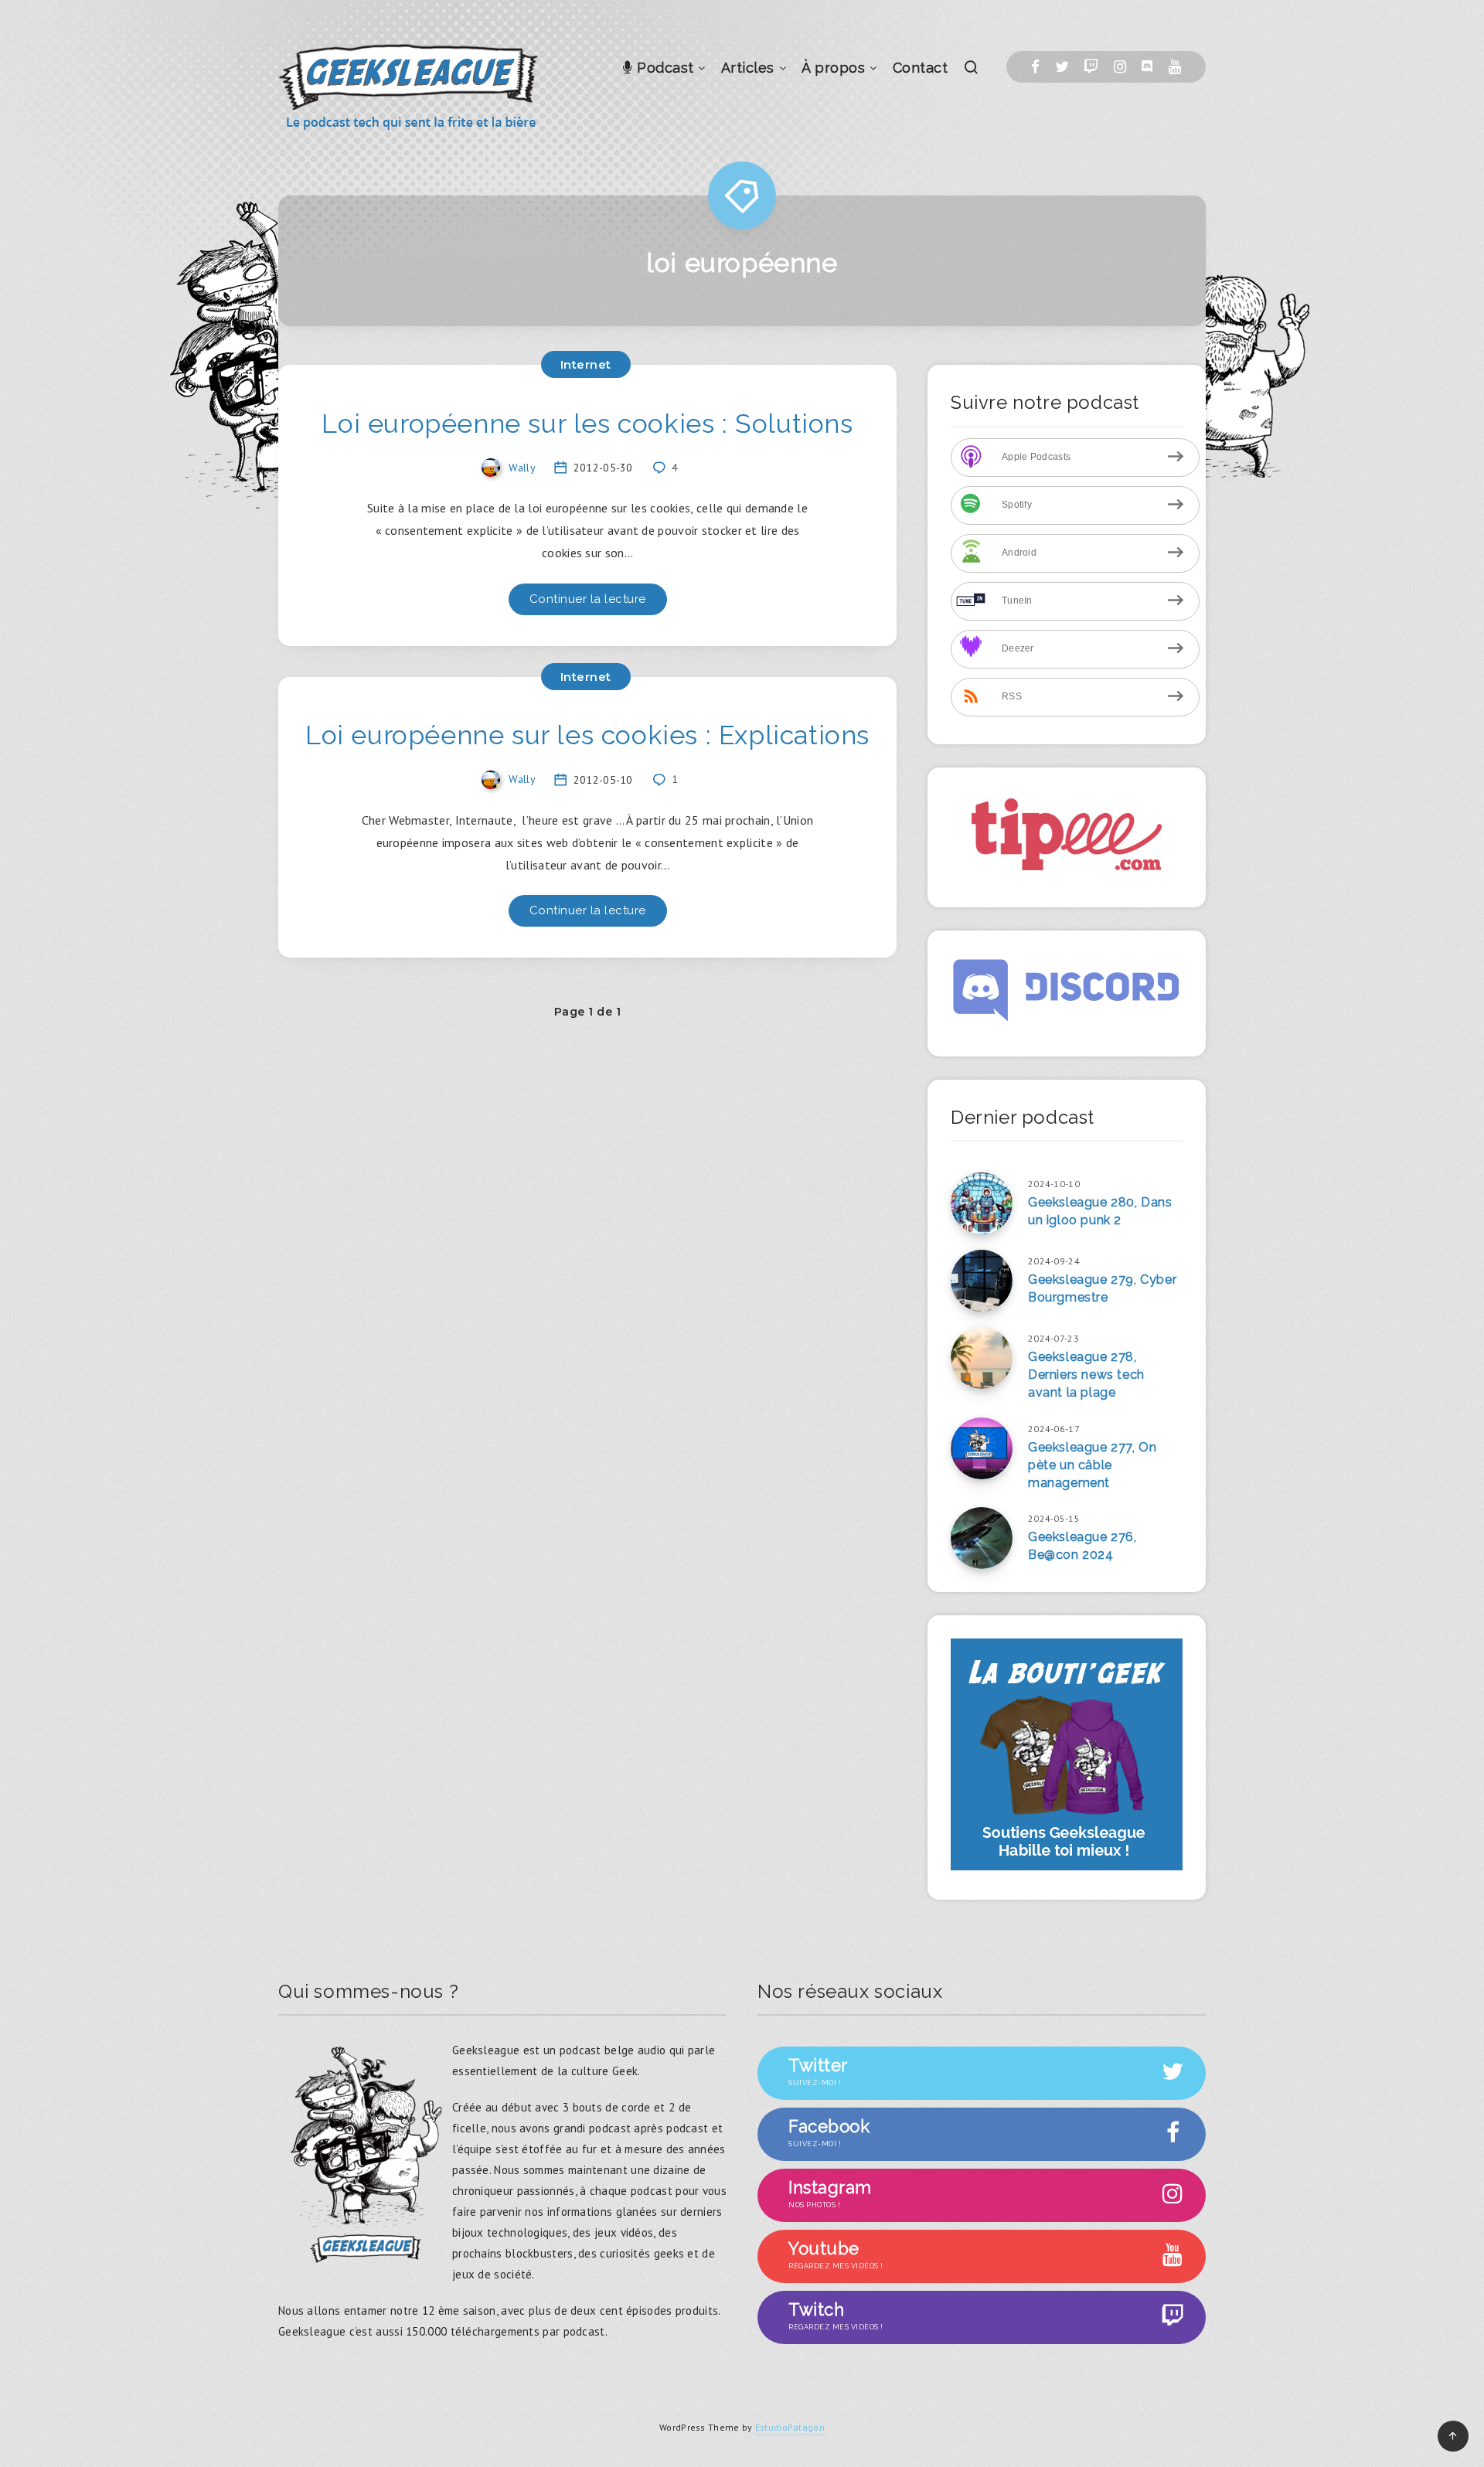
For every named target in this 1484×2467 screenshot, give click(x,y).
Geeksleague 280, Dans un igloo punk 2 (1100, 1211)
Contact (921, 68)
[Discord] (1147, 67)
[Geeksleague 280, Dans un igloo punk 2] (982, 1203)
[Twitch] (1091, 67)
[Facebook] (1035, 67)
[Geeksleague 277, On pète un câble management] (982, 1448)
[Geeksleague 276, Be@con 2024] (982, 1538)
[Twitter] (1062, 67)
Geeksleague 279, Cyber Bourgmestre (1102, 1288)
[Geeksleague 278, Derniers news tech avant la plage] (982, 1358)
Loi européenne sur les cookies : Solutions (587, 424)
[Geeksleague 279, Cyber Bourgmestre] (982, 1281)
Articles (748, 68)
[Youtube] (1175, 67)
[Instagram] (1120, 67)
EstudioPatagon (790, 2427)
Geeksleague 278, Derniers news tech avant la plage (1086, 1375)
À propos (833, 68)
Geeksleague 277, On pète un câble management (1092, 1465)
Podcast (664, 68)
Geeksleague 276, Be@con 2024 (1082, 1546)
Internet (586, 364)
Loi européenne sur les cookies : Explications (587, 735)
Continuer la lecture (588, 599)
